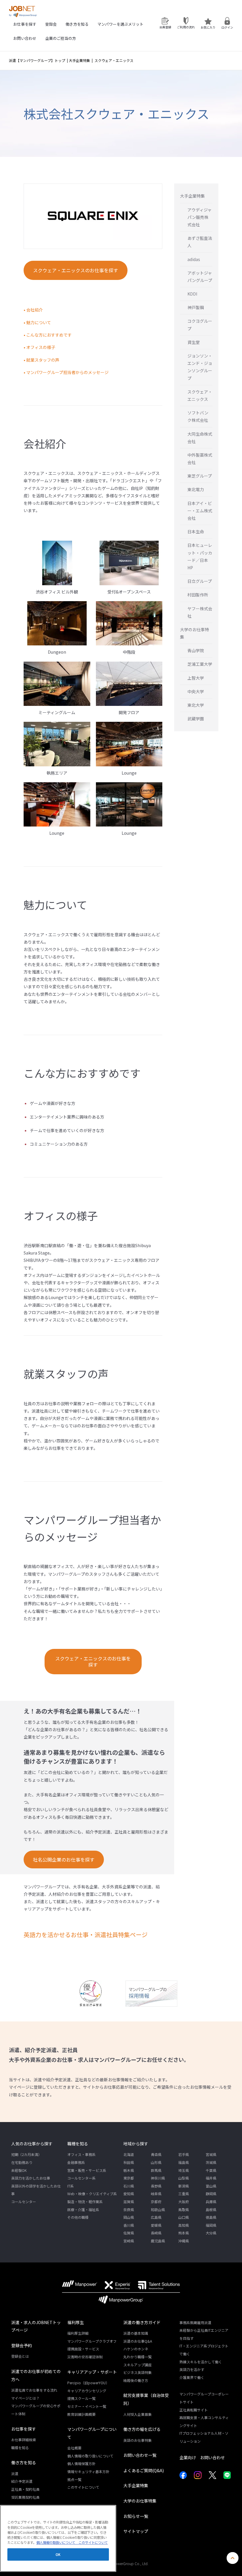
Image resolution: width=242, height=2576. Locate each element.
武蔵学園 (196, 719)
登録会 (51, 24)
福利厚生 (76, 2322)
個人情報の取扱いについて (56, 2542)
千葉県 (211, 2170)
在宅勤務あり (22, 2162)
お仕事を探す (25, 24)
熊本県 (184, 2233)
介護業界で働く (192, 2377)
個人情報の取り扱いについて (90, 2456)
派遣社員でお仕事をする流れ (34, 2390)
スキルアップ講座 (138, 2365)
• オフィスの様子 (39, 347)
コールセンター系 (81, 2178)
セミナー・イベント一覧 (87, 2406)
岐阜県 (156, 2194)
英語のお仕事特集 (138, 2440)
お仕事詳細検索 (24, 2440)
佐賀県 (129, 2233)
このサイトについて (83, 2487)
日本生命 (196, 532)
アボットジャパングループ (200, 277)
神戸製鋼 (196, 307)
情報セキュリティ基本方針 (88, 2471)
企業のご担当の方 (60, 38)
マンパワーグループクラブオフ (92, 2341)
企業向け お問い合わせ (202, 2457)
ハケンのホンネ (136, 2349)
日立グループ (200, 581)
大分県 (211, 2233)
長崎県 (156, 2233)
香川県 (129, 2225)
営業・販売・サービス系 (87, 2170)
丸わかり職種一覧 (138, 2357)
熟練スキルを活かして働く (201, 2362)
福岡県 (211, 2225)
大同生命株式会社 (200, 438)
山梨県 (184, 2178)
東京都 (129, 2178)
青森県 (156, 2154)
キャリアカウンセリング (87, 2391)
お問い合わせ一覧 (140, 2455)
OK (58, 2554)
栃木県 (129, 2170)
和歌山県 (158, 2209)
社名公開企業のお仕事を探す (64, 1860)
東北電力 (196, 489)
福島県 (184, 2162)
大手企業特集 (79, 60)
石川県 (129, 2186)
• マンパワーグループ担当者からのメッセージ (66, 372)
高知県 (184, 2225)
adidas (194, 259)
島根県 (211, 2209)
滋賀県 (129, 2202)
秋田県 (129, 2162)
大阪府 (184, 2202)
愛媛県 (156, 2225)
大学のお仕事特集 (194, 633)
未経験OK (19, 2170)
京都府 (156, 2202)
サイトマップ (136, 2531)
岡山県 (129, 2217)
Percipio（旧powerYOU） (88, 2383)
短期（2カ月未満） (26, 2154)
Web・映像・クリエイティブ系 (92, 2194)
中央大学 (196, 691)
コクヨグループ (200, 325)
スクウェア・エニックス (200, 395)
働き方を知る (77, 24)
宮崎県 (129, 2241)
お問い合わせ (25, 38)
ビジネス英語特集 (138, 2372)
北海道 (129, 2154)
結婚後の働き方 (136, 2380)
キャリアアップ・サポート (92, 2372)
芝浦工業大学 (200, 664)
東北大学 (196, 705)
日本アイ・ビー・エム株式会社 (200, 511)
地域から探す (136, 2144)
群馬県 (156, 2170)
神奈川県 (158, 2178)
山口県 (184, 2217)
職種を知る (78, 2144)
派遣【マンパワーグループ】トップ (37, 60)
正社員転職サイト (194, 2410)
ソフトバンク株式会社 (198, 416)
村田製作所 (198, 595)
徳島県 (211, 2217)
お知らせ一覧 (136, 2516)
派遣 (15, 2473)
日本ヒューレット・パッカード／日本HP (200, 556)
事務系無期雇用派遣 (195, 2322)
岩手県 (184, 2154)
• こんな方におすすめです (48, 335)
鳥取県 (184, 2209)
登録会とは (20, 2356)
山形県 (156, 2162)
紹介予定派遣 (22, 2481)
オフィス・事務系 (81, 2154)
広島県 (156, 2217)
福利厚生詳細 (78, 2333)
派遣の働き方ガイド (142, 2322)
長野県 (156, 2186)
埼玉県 (184, 2170)
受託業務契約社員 (25, 2497)
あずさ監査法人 (200, 242)
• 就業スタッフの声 (41, 360)
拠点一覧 (74, 2479)
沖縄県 (184, 2241)
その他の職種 (78, 2217)
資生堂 (194, 342)
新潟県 (184, 2186)
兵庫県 (211, 2202)
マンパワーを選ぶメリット (120, 24)
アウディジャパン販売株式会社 (200, 217)
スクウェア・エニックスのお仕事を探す (76, 270)
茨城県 (211, 2162)
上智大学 (196, 678)
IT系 (71, 2186)
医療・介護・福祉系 (83, 2209)
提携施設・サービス (83, 2349)
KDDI (192, 294)
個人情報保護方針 (81, 2463)
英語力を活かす (192, 2369)
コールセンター (24, 2202)
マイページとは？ (25, 2398)
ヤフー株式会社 (200, 612)
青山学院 (196, 650)
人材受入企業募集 (138, 2414)
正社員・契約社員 (25, 2489)
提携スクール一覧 (81, 2398)
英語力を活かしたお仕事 (31, 2178)
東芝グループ (200, 476)
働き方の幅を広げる (142, 2429)
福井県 (211, 2178)
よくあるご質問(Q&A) (144, 2470)
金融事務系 (76, 2162)
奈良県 (129, 2209)
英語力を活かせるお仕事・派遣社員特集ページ (86, 1935)
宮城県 (211, 2154)
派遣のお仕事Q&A (138, 2341)
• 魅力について (37, 322)
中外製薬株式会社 (200, 459)
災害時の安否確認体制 (85, 2357)
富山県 (211, 2186)
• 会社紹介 (33, 310)
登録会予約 (22, 2345)
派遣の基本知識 (136, 2333)
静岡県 (211, 2194)
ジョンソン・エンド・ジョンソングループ (200, 367)
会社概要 (74, 2448)
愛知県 (129, 2194)
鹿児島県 (158, 2241)
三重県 (184, 2194)
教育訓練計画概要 (81, 2414)
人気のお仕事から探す (32, 2144)
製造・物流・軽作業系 (85, 2202)
